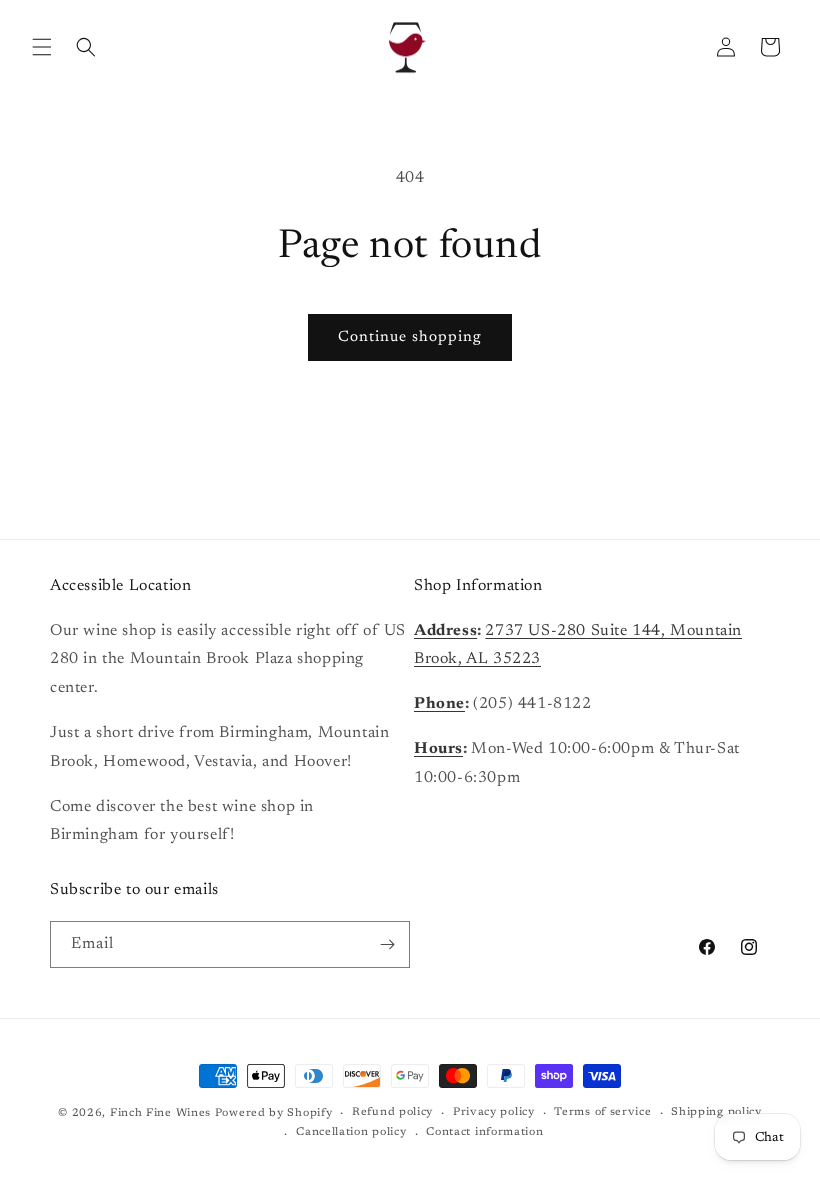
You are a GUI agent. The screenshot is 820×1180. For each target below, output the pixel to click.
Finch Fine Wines (160, 1113)
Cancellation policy (351, 1132)
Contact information (484, 1132)
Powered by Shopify (274, 1113)
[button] (42, 47)
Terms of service (602, 1112)
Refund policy (392, 1112)
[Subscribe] (387, 944)
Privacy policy (494, 1112)
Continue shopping (410, 337)
